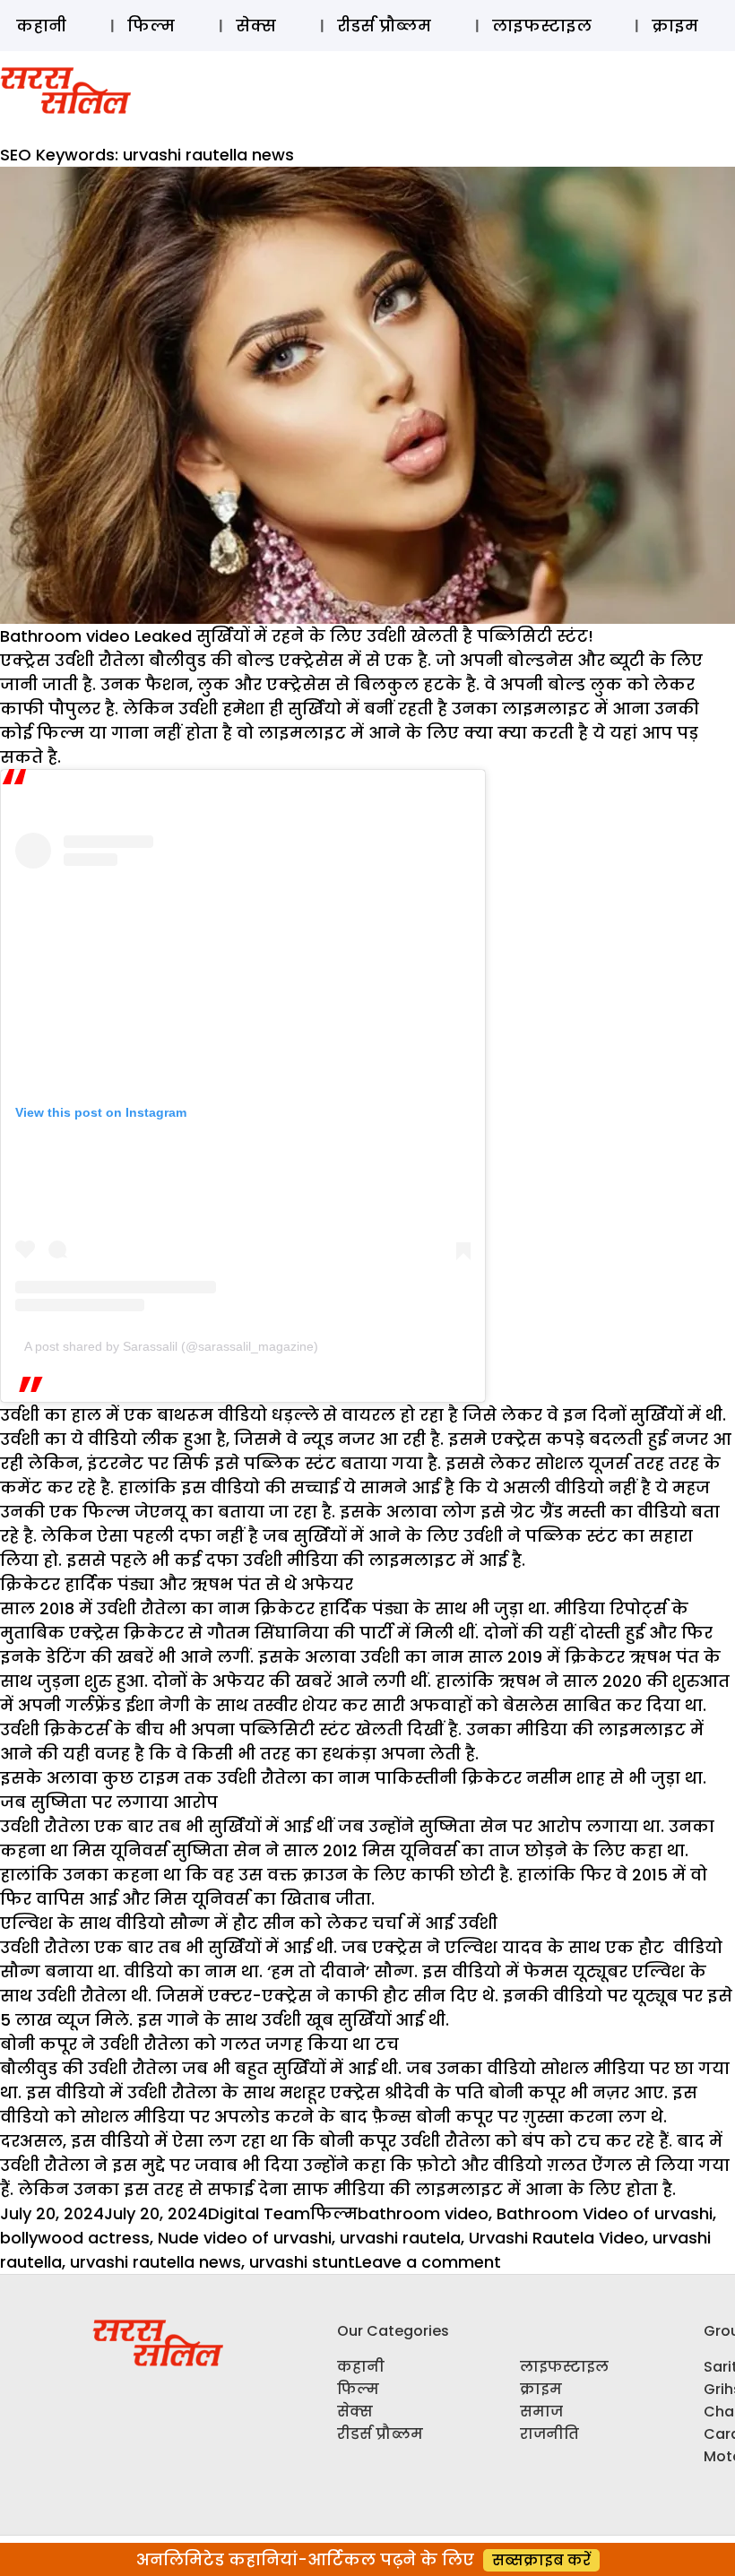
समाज (541, 2412)
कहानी (41, 26)
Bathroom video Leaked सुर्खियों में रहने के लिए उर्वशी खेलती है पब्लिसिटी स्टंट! (297, 636)
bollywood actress (75, 2238)
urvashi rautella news (156, 2262)
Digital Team (259, 2213)
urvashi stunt (302, 2262)
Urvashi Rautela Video (557, 2238)
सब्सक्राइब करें (541, 2560)
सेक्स (256, 26)
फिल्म (151, 26)
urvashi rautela (400, 2238)
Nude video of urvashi (245, 2238)
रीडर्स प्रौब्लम (384, 26)
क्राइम (675, 26)
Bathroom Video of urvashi (605, 2213)
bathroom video (423, 2213)
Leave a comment (428, 2262)
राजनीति (549, 2434)
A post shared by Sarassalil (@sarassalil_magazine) (171, 1346)
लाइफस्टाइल (542, 26)
